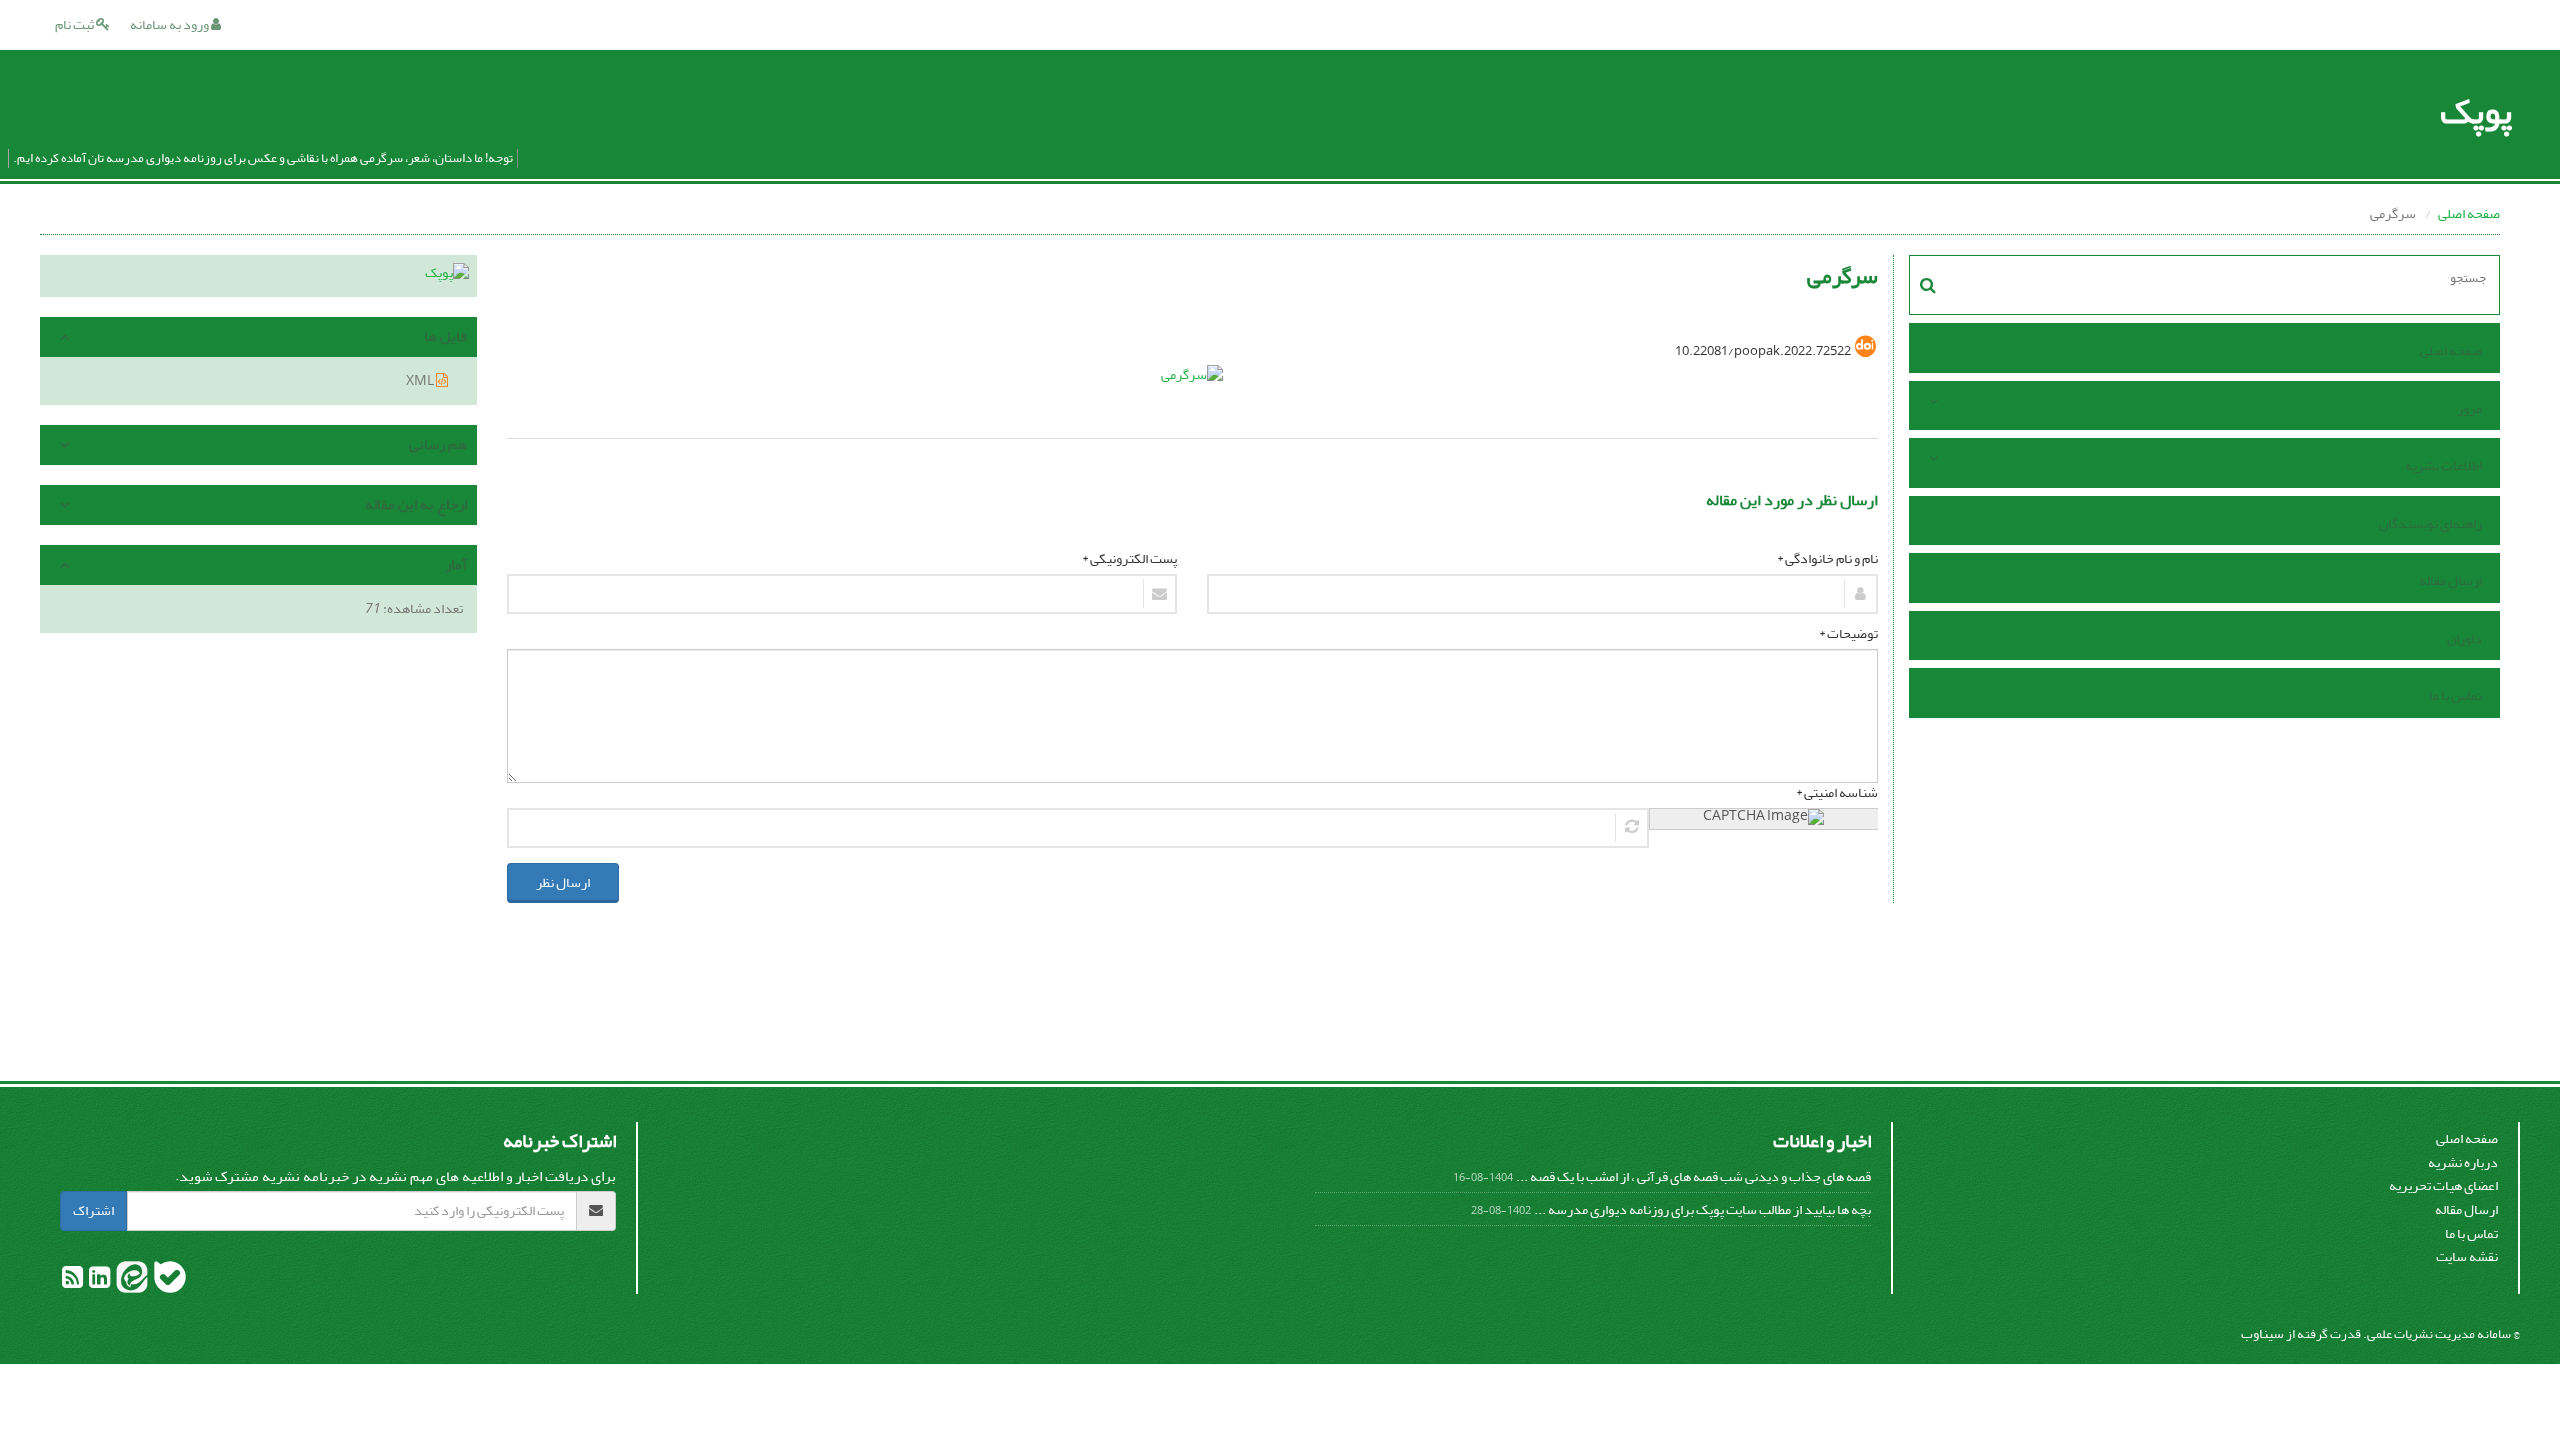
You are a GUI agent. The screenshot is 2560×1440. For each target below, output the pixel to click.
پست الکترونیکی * (1129, 559)
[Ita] (131, 1281)
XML (421, 380)
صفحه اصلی (2469, 213)
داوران (2464, 638)
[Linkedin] (98, 1281)
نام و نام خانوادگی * (1827, 559)
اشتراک (93, 1210)
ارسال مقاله (2450, 580)
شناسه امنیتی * (1837, 793)
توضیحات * (1848, 634)
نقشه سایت (2467, 1256)
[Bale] (169, 1281)
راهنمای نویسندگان (2430, 523)
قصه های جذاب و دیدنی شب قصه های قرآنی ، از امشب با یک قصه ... (1693, 1176)
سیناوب (2262, 1333)
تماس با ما (2455, 695)
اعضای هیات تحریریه (2443, 1185)
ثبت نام (75, 24)
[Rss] (72, 1281)
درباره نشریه (2463, 1162)
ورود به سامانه (170, 24)
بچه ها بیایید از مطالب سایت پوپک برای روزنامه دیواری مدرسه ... (1702, 1209)
